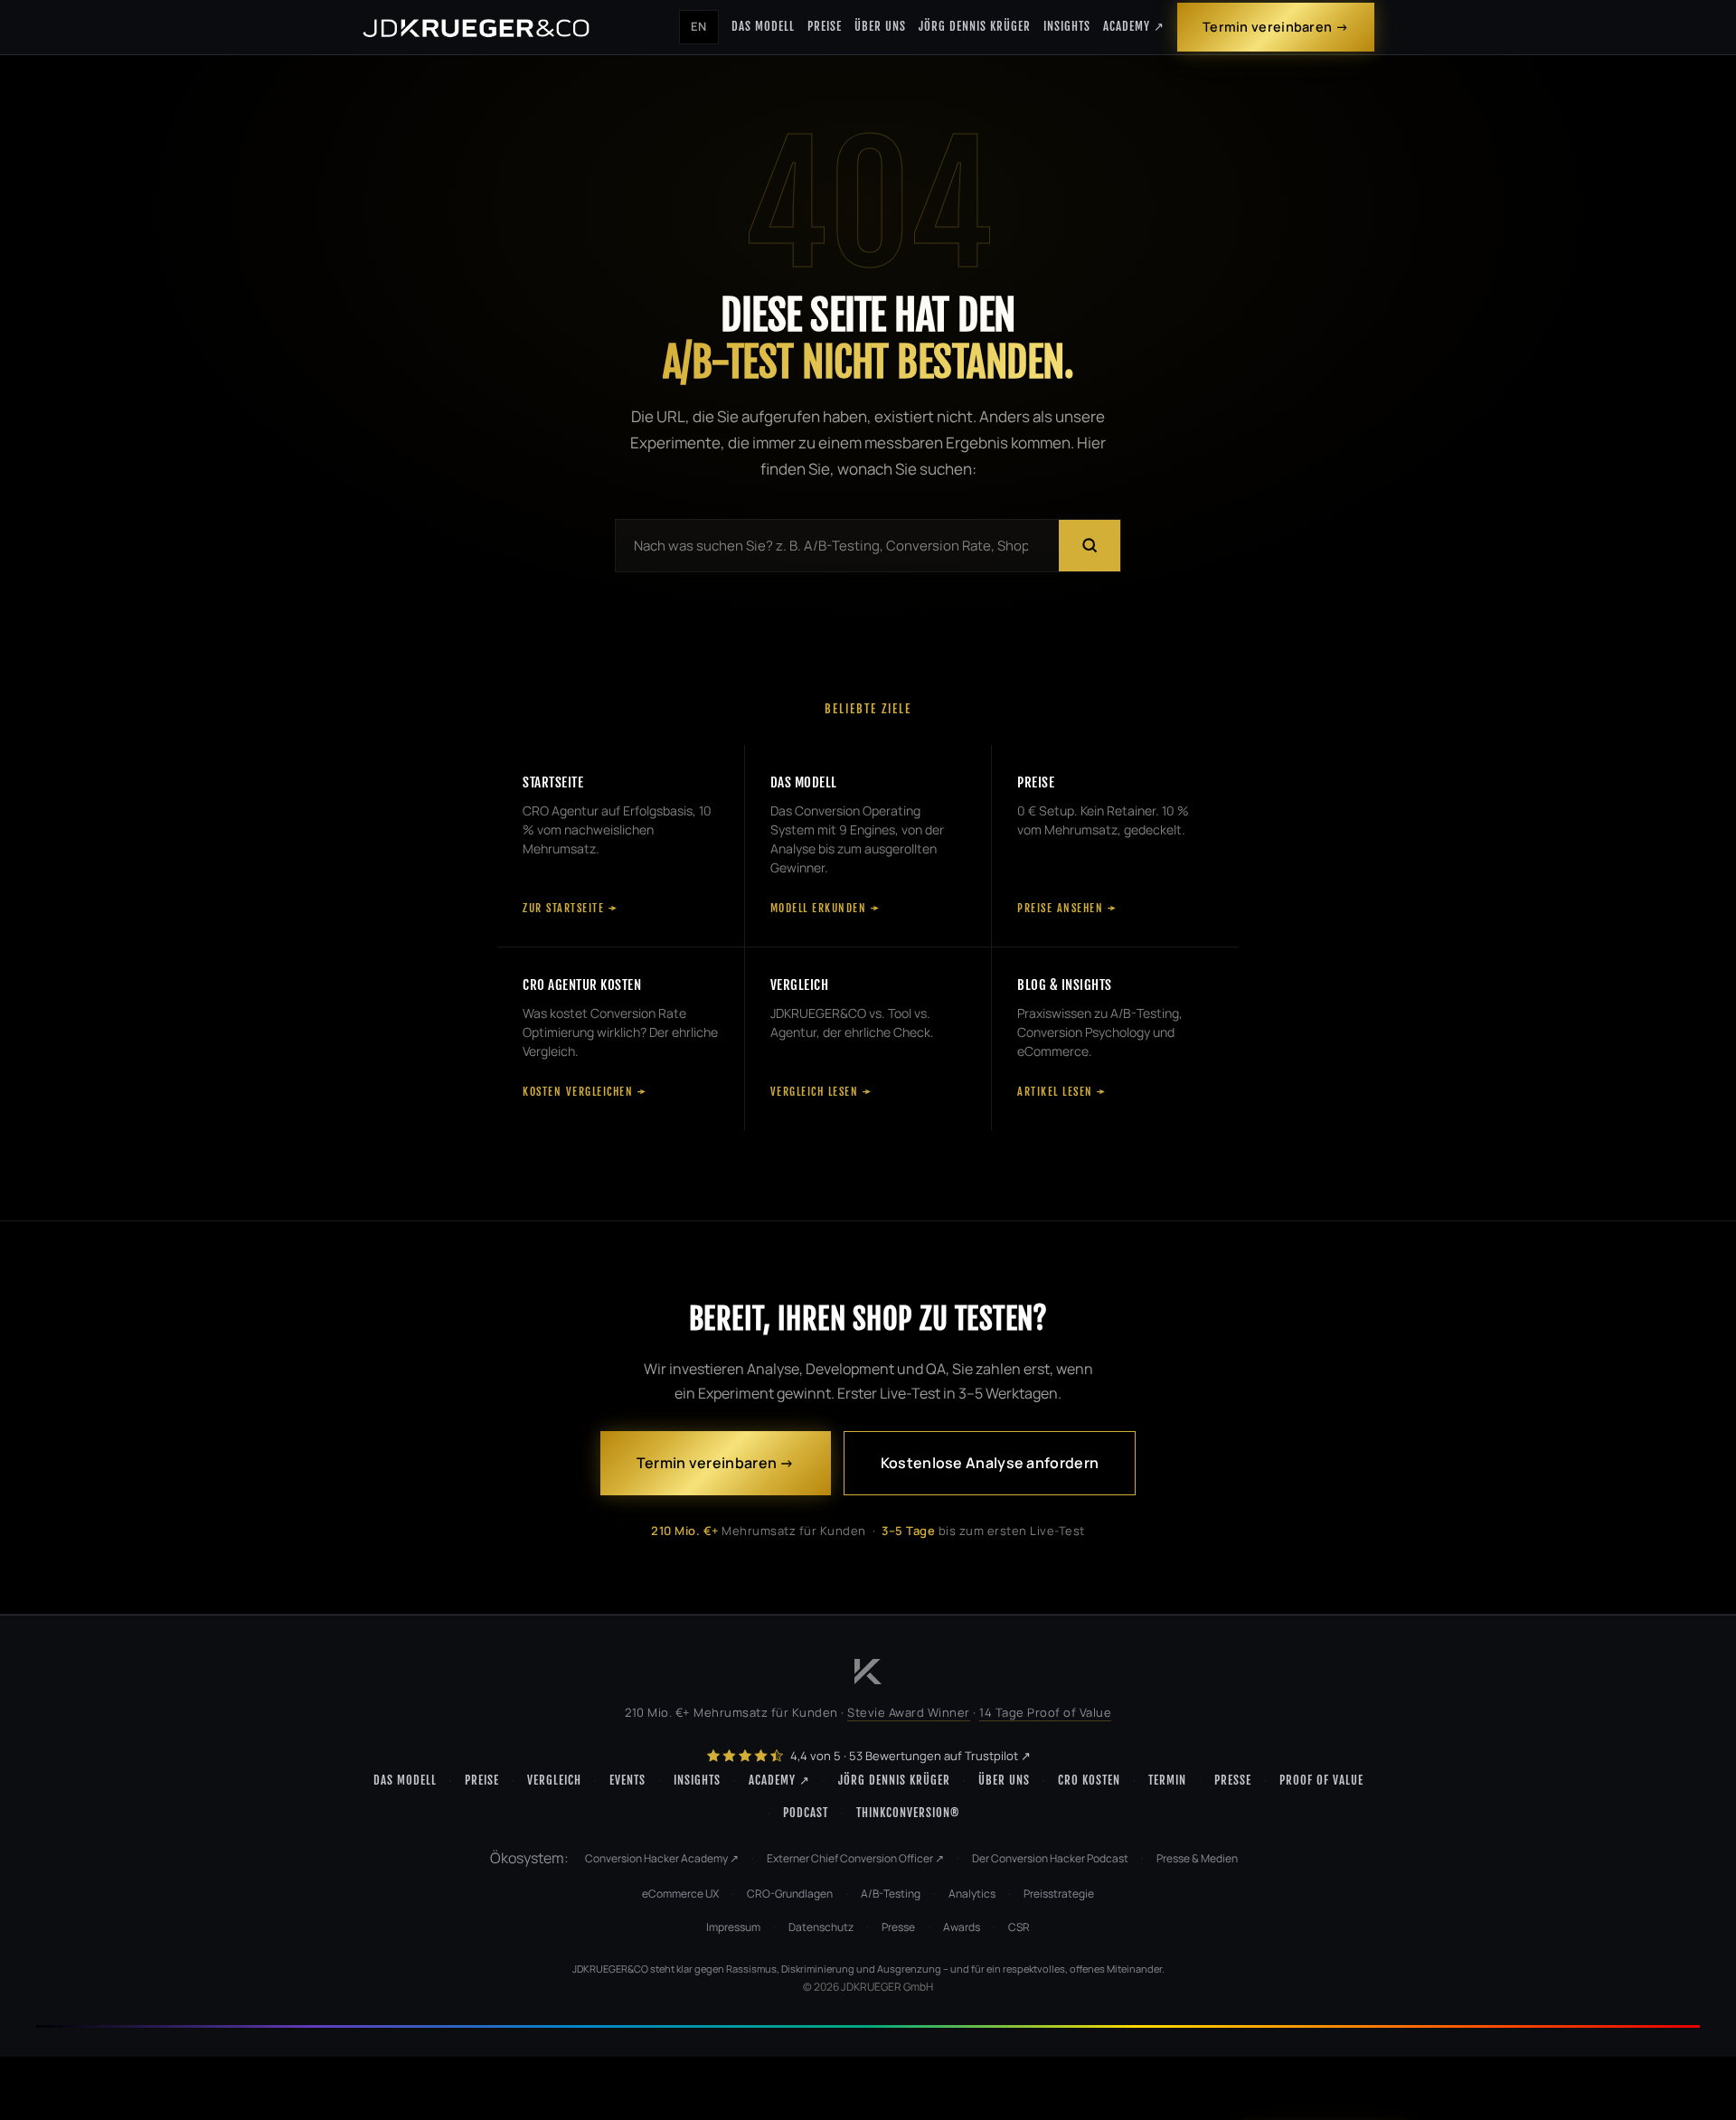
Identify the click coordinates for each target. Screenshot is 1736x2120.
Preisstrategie (1059, 1894)
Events (627, 1780)
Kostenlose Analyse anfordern (990, 1463)
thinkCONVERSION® (908, 1813)
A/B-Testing (891, 1894)
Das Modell (763, 26)
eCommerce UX (680, 1894)
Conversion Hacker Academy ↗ (662, 1858)
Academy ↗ (1134, 26)
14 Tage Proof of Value (1045, 1712)
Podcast (806, 1813)
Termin (1167, 1780)
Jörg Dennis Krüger (975, 26)
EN (699, 26)
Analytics (972, 1894)
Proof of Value (1321, 1780)
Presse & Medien (1197, 1858)
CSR (1019, 1927)
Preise (825, 26)
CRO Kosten (1089, 1780)
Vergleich (554, 1780)
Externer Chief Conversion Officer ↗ (855, 1858)
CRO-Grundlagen (790, 1894)
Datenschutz (821, 1927)
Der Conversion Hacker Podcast (1050, 1858)
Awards (962, 1927)
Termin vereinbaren (1267, 27)
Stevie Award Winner (909, 1712)
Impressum (733, 1927)
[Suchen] (1090, 546)
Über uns (880, 26)
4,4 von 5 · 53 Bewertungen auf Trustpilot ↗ (909, 1756)
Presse (1233, 1780)
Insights (1067, 26)
